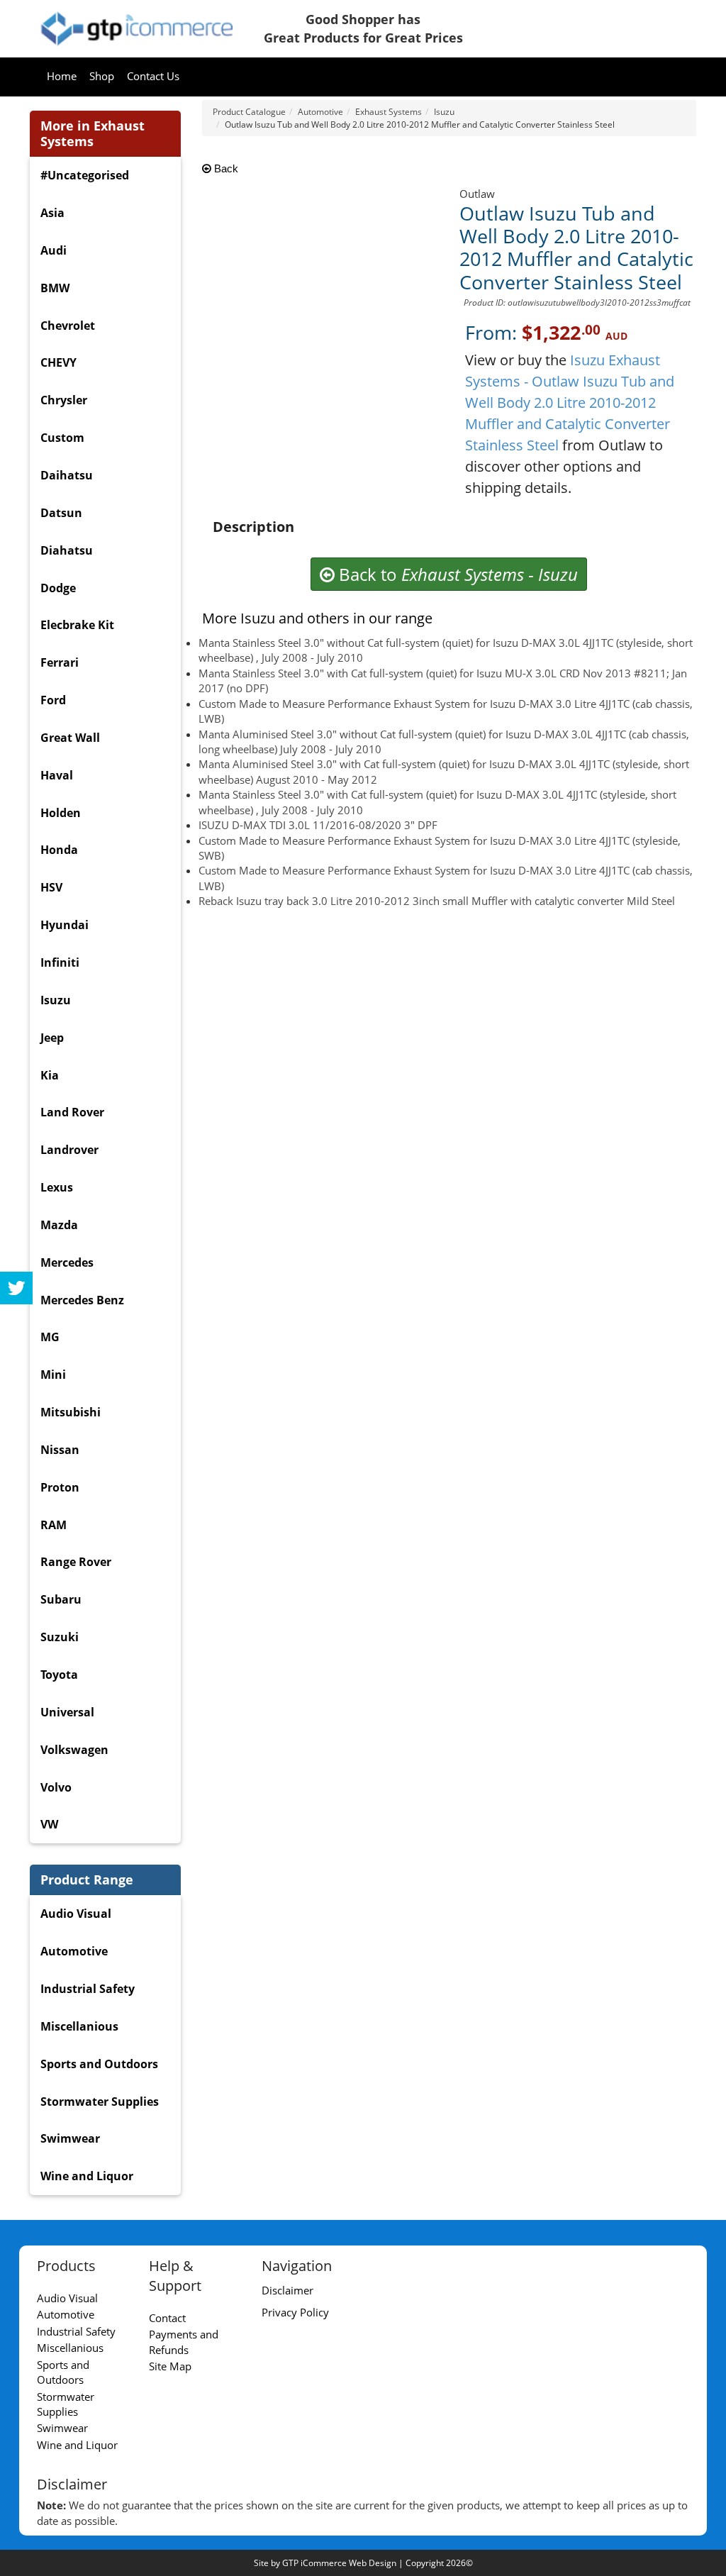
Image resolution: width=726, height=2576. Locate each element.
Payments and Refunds (184, 2342)
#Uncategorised (85, 175)
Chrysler (64, 400)
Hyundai (65, 925)
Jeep (52, 1038)
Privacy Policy (295, 2312)
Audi (54, 250)
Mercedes (67, 1262)
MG (50, 1337)
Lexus (57, 1187)
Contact (167, 2318)
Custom (62, 438)
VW (49, 1824)
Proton (60, 1487)
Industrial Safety (88, 1989)
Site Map (170, 2366)
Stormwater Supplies (100, 2102)
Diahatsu (67, 550)
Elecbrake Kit (77, 625)
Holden (61, 813)
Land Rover (72, 1112)
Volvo (56, 1787)
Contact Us (153, 76)
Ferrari (60, 662)
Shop (102, 76)
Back (225, 168)
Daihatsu (67, 475)
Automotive (74, 1951)
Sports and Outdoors (99, 2064)
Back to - (456, 574)
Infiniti (60, 962)
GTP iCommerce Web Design (339, 2563)
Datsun (61, 513)
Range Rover (76, 1562)
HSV (51, 887)
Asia (52, 213)
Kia (50, 1075)
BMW (55, 288)
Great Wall (70, 738)
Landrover (69, 1150)
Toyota (59, 1675)
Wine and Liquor (87, 2176)
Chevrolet (68, 326)
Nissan (60, 1450)
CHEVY (58, 362)
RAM (54, 1525)
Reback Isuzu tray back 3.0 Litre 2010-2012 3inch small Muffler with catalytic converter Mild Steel (437, 901)
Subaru (61, 1599)
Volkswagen (74, 1750)
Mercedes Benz (82, 1300)
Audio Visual (76, 1914)
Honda (59, 850)
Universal (67, 1712)
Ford (53, 700)
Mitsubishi (71, 1412)
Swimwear (70, 2138)
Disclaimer (287, 2290)
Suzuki (60, 1637)
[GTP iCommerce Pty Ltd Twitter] (16, 1288)
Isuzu (56, 1000)
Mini (53, 1375)
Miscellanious (79, 2026)
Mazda (59, 1225)
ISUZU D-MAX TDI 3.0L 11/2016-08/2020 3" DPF (318, 825)
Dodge (58, 588)
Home (62, 76)
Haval (57, 775)
